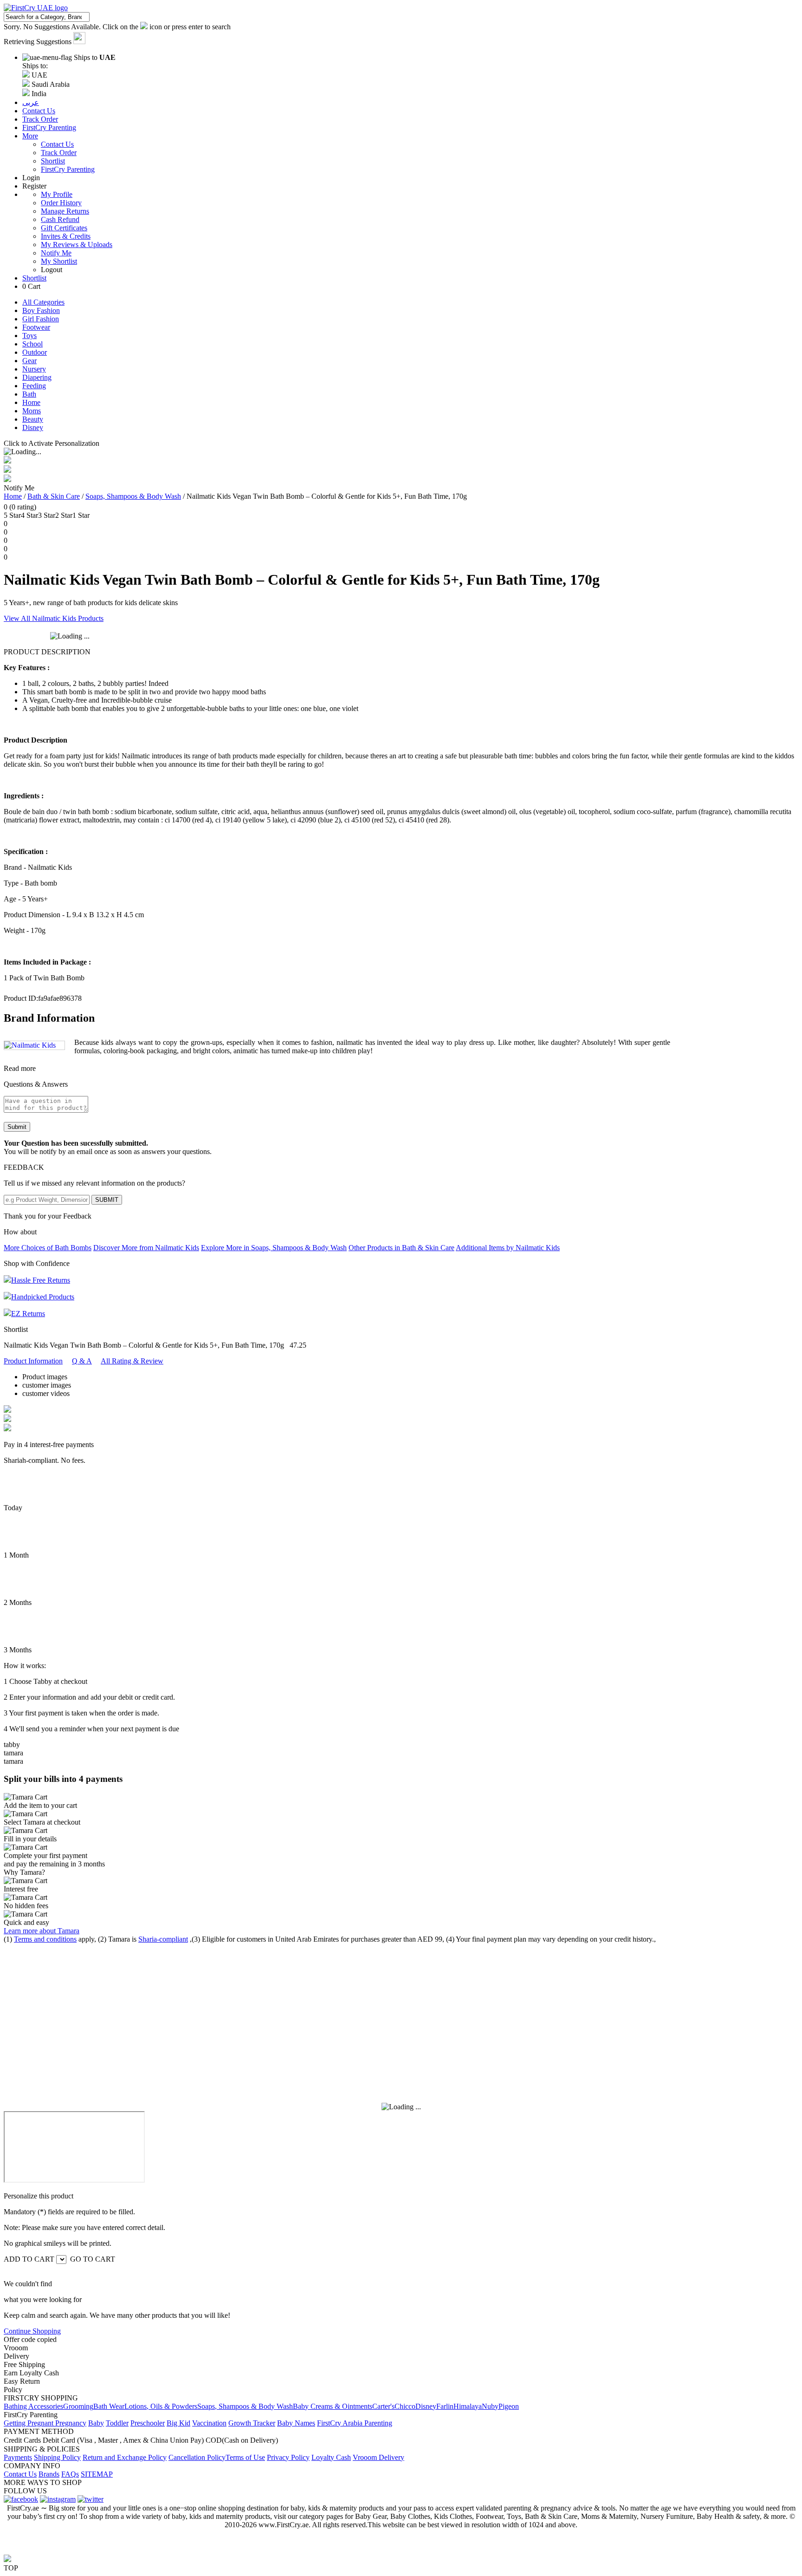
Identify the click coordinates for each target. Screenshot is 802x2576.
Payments (18, 2457)
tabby (12, 1745)
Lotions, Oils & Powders (161, 2406)
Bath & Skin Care (54, 496)
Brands (49, 2474)
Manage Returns (65, 211)
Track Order (59, 153)
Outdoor (35, 352)
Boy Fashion (41, 310)
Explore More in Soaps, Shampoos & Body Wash (274, 1248)
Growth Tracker (252, 2423)
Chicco (405, 2406)
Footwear (36, 327)
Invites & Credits (66, 236)
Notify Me (56, 253)
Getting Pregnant (29, 2423)
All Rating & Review (132, 1361)
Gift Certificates (64, 228)
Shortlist (53, 161)
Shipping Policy (57, 2457)
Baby (96, 2423)
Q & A (82, 1361)
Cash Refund (60, 219)
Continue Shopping (32, 2331)
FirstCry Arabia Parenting (355, 2423)
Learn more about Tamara (42, 1931)
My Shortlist (59, 261)
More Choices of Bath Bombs (48, 1248)
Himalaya (468, 2406)
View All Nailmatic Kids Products (54, 618)
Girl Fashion (41, 319)
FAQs (70, 2474)
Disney (33, 427)
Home (31, 402)
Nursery (34, 369)
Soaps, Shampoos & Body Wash (133, 496)
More (30, 136)
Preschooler (148, 2423)
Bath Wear (109, 2406)
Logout (52, 270)
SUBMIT (107, 1200)
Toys (29, 336)
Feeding (34, 386)
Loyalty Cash (331, 2457)
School (32, 344)
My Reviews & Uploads (77, 245)
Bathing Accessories (33, 2406)
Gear (29, 361)
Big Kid (178, 2423)
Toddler (117, 2423)
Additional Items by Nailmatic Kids (508, 1248)
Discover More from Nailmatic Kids (146, 1248)
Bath (29, 394)
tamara (13, 1753)
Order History (61, 203)
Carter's (383, 2406)
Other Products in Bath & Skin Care (401, 1248)
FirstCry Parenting (68, 169)
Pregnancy (71, 2423)
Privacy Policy (288, 2457)
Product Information (33, 1361)
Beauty (33, 419)
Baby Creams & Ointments (333, 2406)
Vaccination (209, 2423)
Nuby (490, 2406)
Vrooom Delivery (378, 2457)
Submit (17, 1127)
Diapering (37, 377)
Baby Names (296, 2423)
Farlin (445, 2406)
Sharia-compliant (163, 1939)
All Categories (43, 302)
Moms (32, 411)
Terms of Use (245, 2457)
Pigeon (509, 2406)
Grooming (78, 2406)
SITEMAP (97, 2474)
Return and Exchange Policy (125, 2457)
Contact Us (57, 144)
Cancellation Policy (197, 2457)
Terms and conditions (45, 1939)
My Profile (57, 194)
